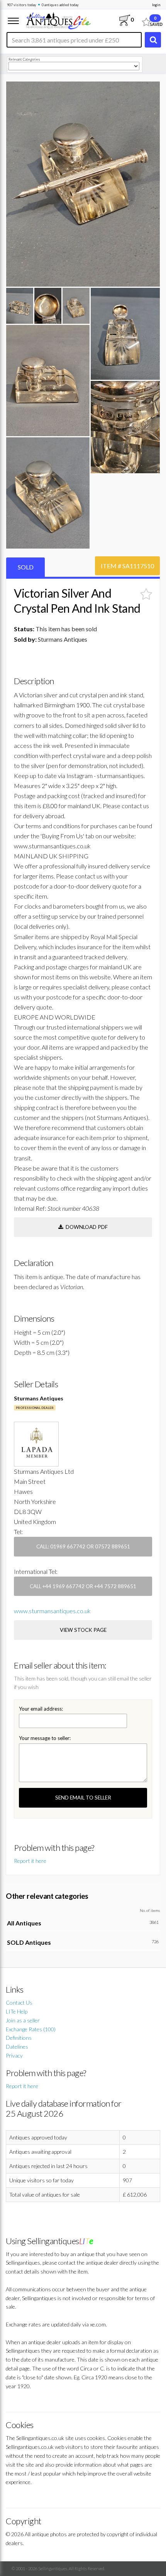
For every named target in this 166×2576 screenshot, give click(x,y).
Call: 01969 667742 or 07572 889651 (83, 1546)
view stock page (83, 1630)
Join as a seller (23, 2020)
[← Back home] (58, 20)
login (156, 5)
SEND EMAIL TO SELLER (83, 1798)
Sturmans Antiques (39, 1398)
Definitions (19, 2038)
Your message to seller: (45, 1738)
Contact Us (19, 2003)
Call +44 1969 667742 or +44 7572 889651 (83, 1586)
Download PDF (86, 1227)
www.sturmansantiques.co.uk (52, 1611)
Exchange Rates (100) (31, 2029)
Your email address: (41, 1709)
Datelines (17, 2047)
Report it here (30, 1861)
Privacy (14, 2055)
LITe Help (17, 2011)
